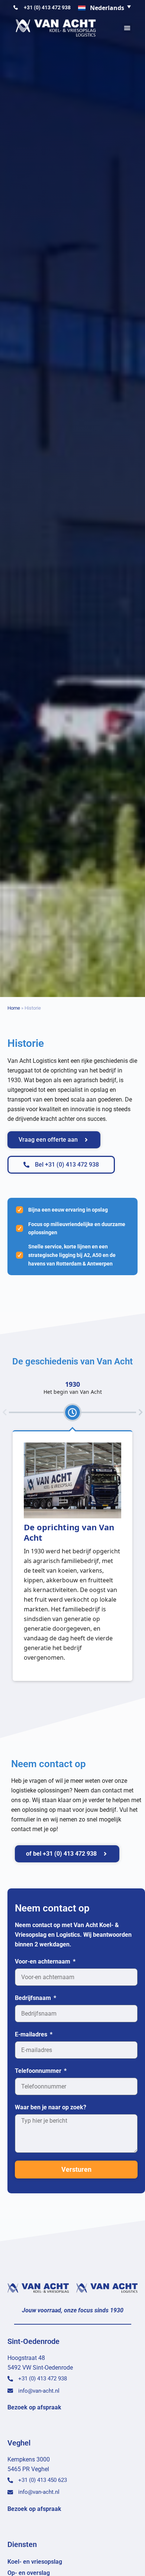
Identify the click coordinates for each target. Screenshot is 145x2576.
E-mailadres (32, 2034)
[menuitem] (105, 8)
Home (14, 1008)
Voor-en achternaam (43, 1961)
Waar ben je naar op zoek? (51, 2107)
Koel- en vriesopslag (35, 2562)
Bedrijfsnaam (34, 1998)
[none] (105, 8)
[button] (127, 28)
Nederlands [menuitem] (107, 8)
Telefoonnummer (39, 2071)
